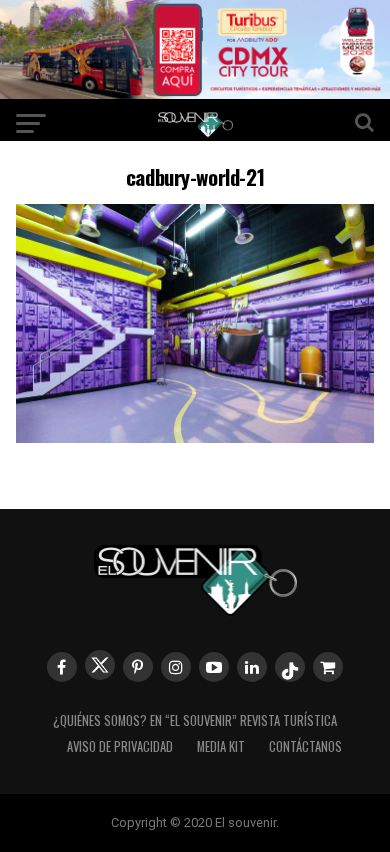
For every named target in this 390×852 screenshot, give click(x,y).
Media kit (221, 746)
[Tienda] (328, 667)
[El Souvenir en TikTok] (290, 667)
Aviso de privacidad (120, 746)
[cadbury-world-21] (194, 436)
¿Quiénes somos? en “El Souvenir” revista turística (195, 720)
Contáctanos (305, 746)
